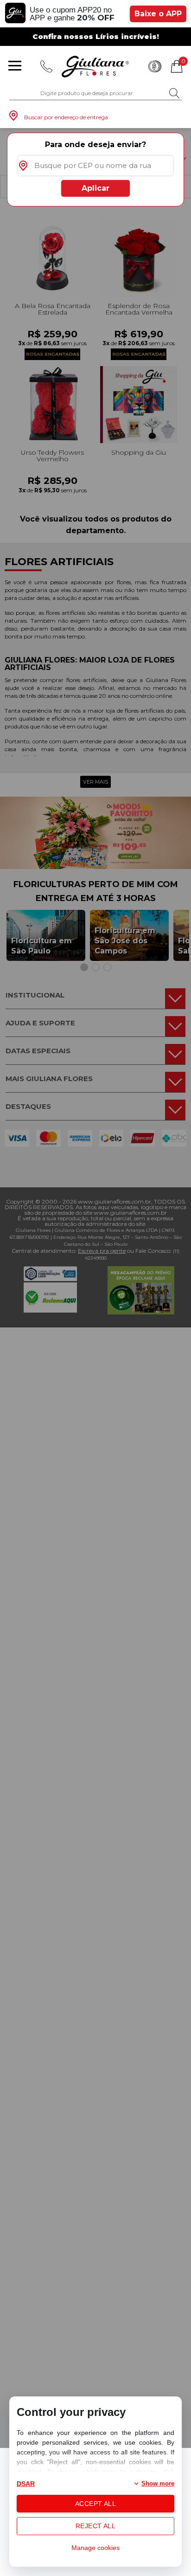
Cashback (155, 66)
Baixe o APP (158, 14)
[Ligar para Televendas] (46, 66)
